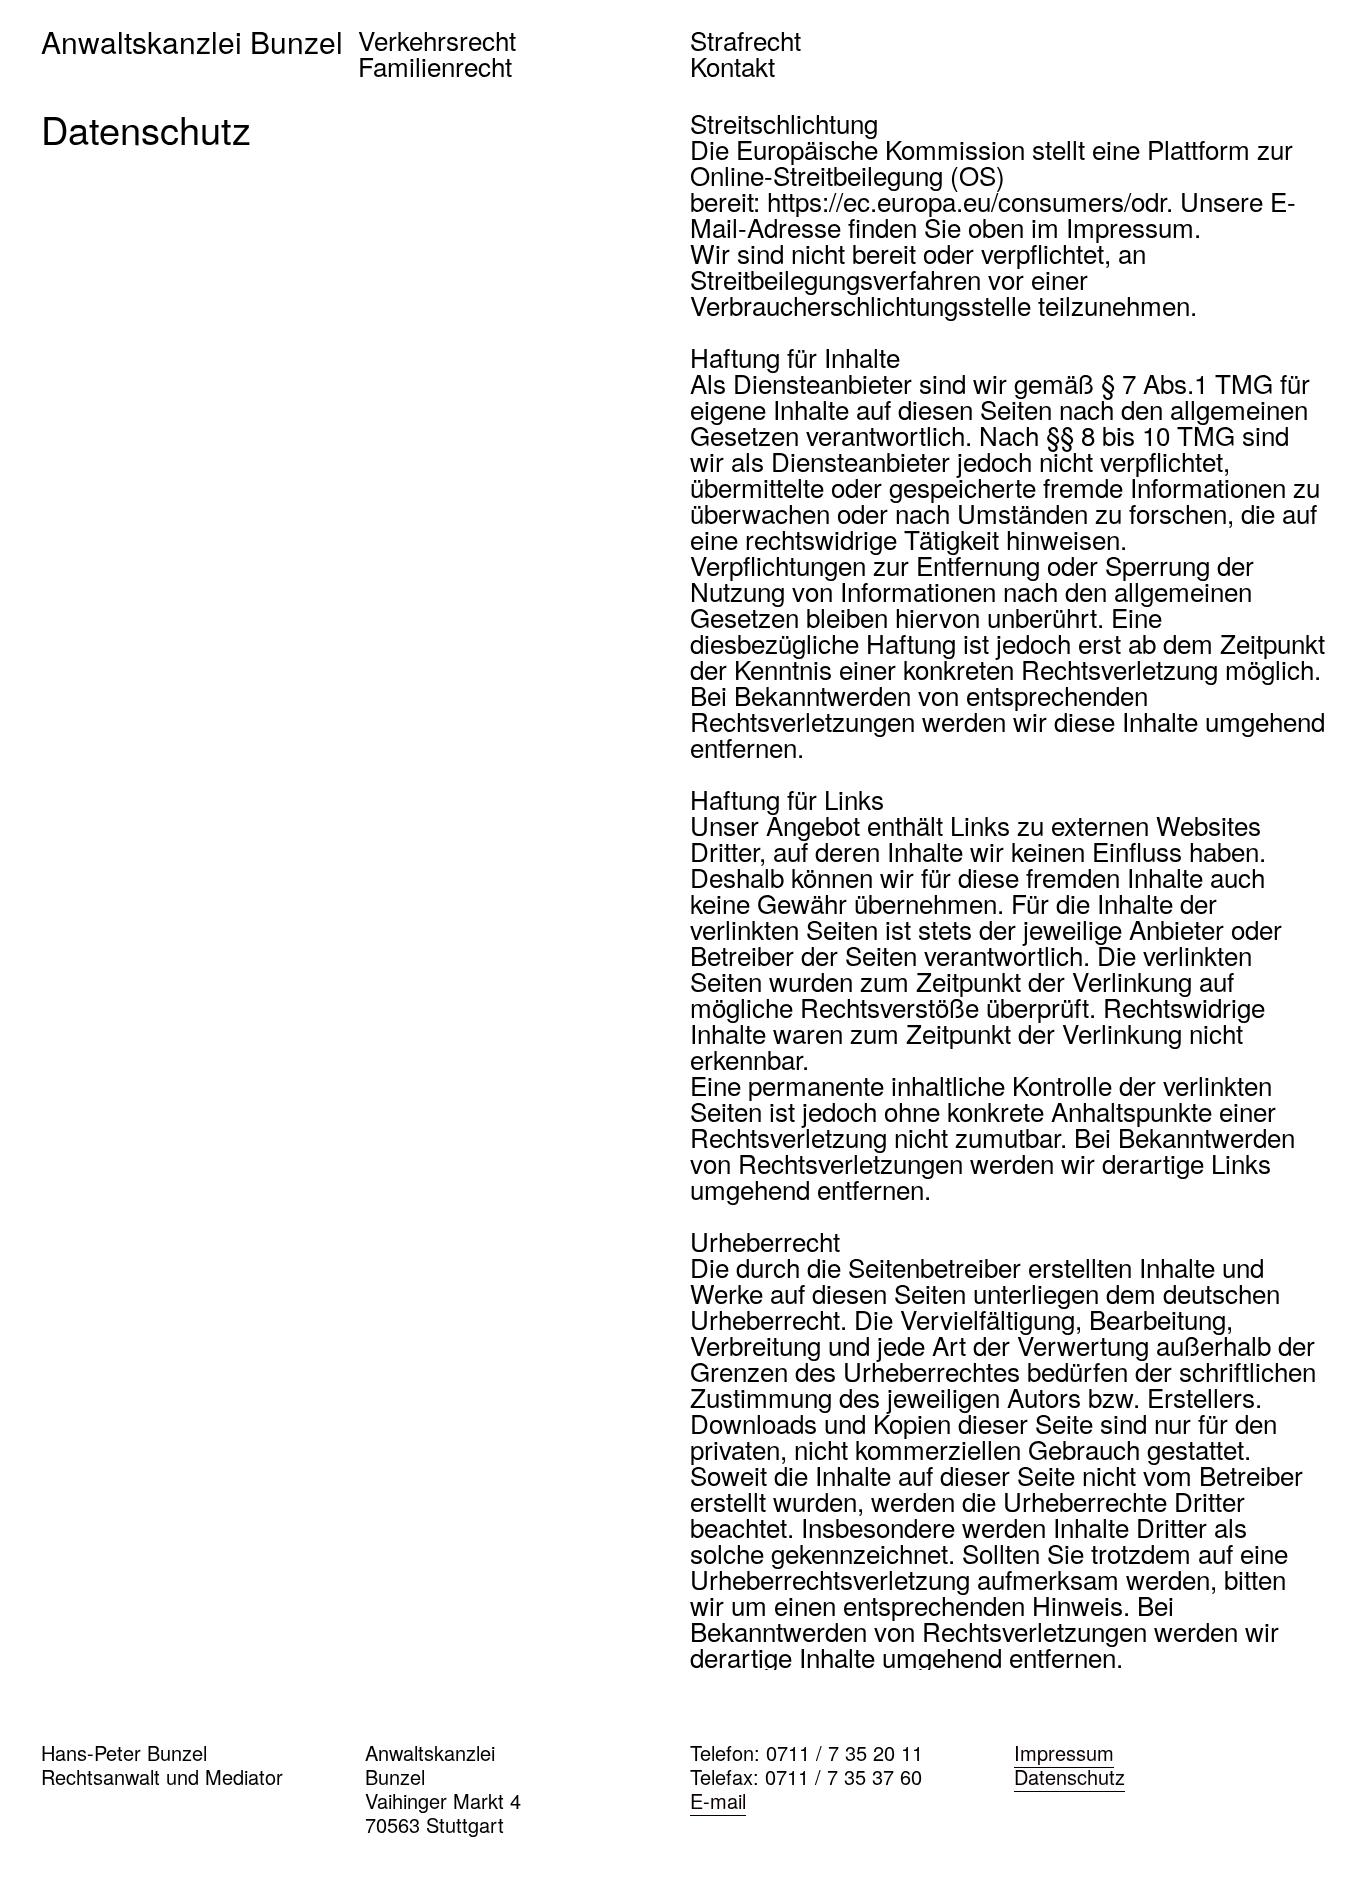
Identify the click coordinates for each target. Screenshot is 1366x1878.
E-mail (718, 1800)
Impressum (1064, 1752)
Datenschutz (1069, 1776)
